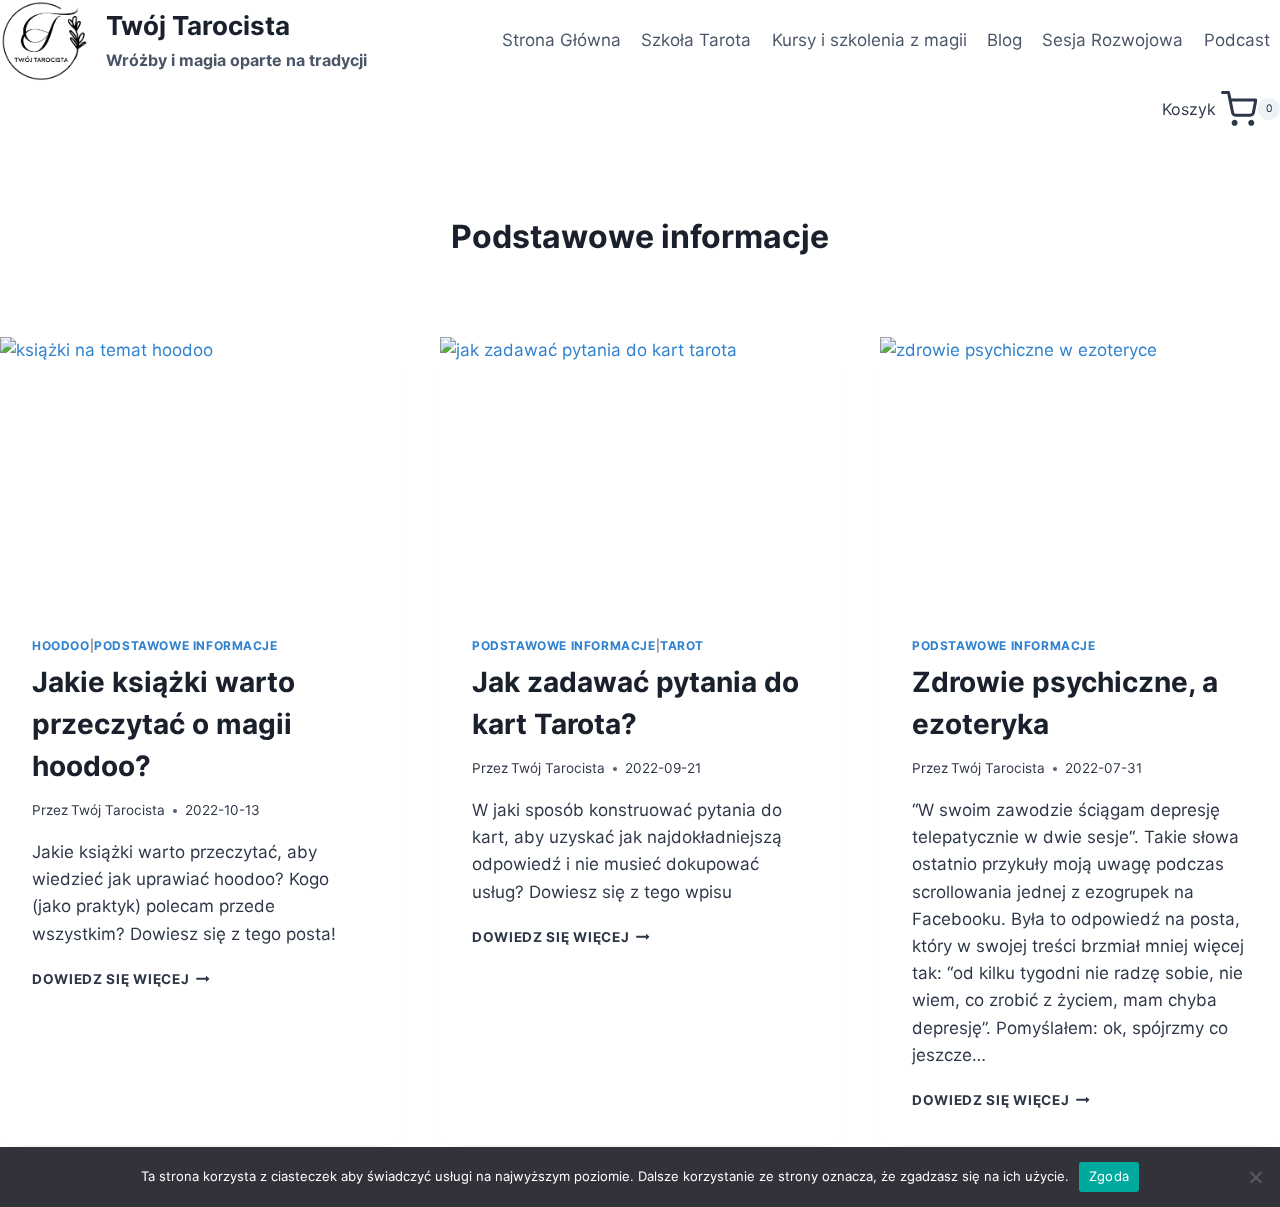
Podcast (1237, 40)
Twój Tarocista (118, 810)
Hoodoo (61, 645)
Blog (1004, 40)
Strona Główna (561, 40)
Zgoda (1109, 1176)
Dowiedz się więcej (121, 979)
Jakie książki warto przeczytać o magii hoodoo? (163, 724)
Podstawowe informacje (186, 645)
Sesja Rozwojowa (1112, 40)
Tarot (682, 645)
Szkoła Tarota (696, 40)
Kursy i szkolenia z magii (869, 40)
